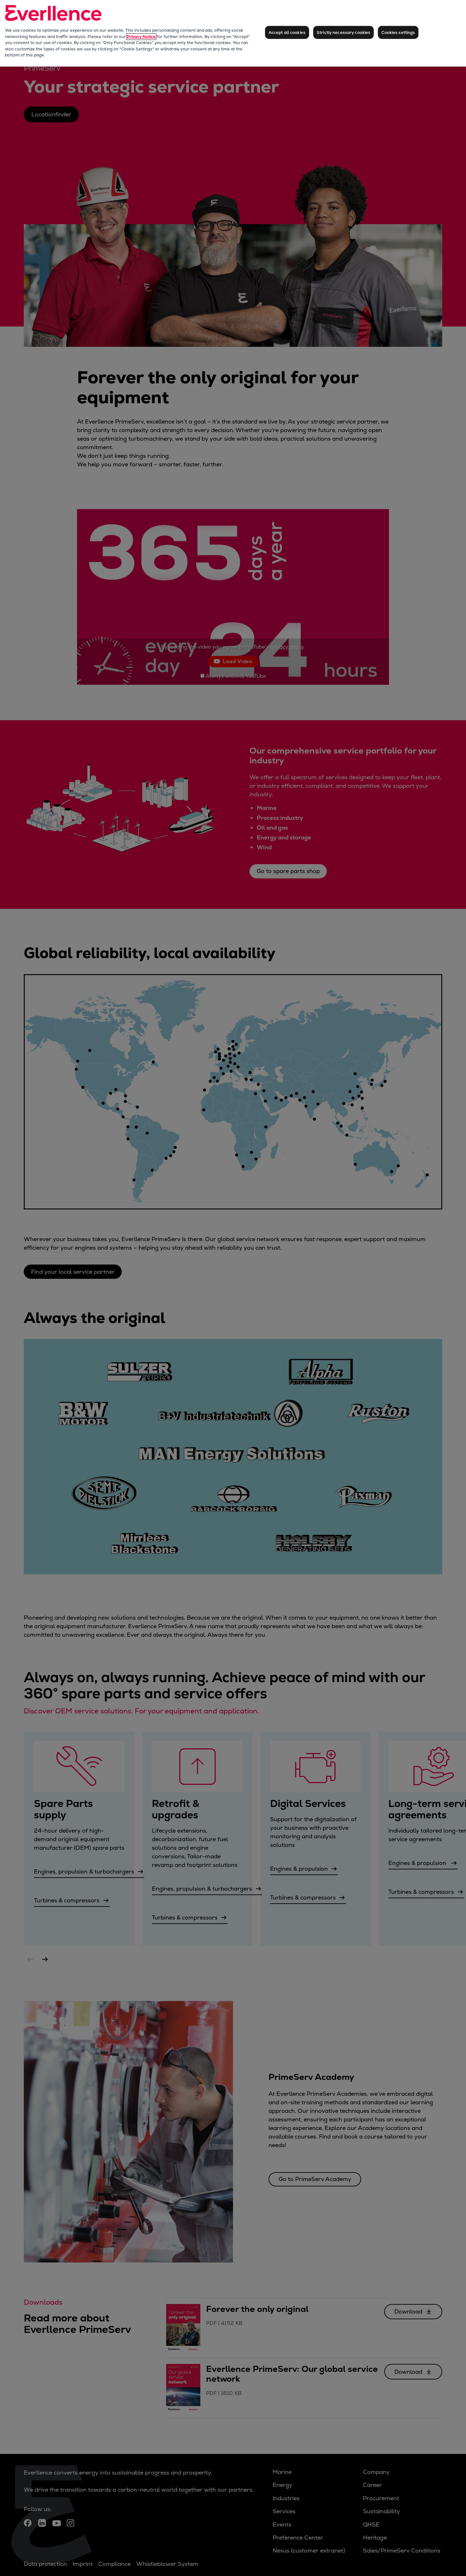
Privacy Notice (141, 37)
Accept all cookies (287, 32)
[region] (233, 33)
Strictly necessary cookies (343, 32)
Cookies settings (398, 32)
